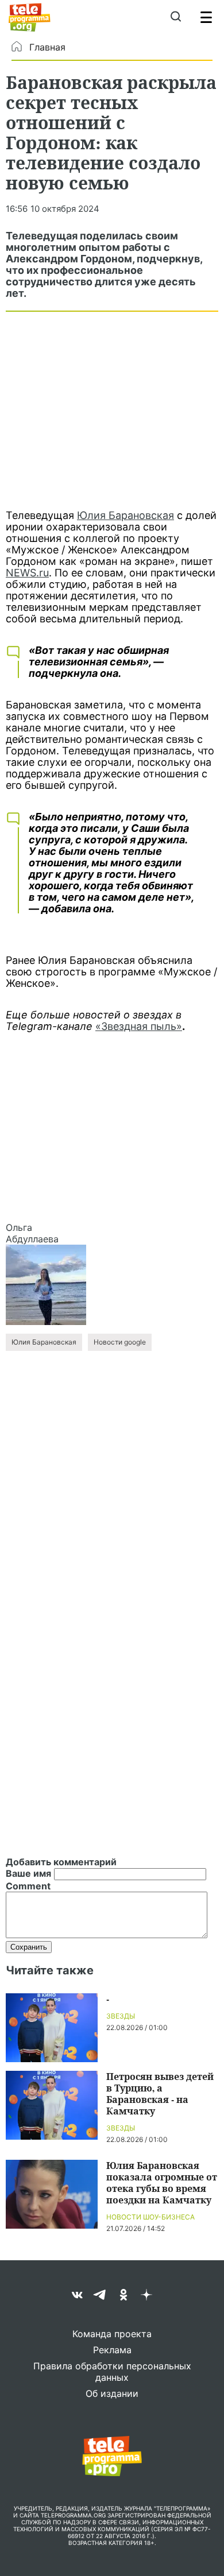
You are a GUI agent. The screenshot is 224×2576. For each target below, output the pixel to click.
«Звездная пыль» (139, 1026)
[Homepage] (30, 17)
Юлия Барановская (125, 515)
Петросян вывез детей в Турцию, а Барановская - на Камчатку (160, 2093)
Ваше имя (28, 1873)
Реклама (112, 2350)
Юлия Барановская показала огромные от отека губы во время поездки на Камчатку (162, 2182)
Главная (47, 47)
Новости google (120, 1342)
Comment (28, 1886)
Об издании (112, 2393)
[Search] (175, 17)
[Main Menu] (206, 17)
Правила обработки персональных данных (112, 2372)
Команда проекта (112, 2334)
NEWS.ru (27, 573)
